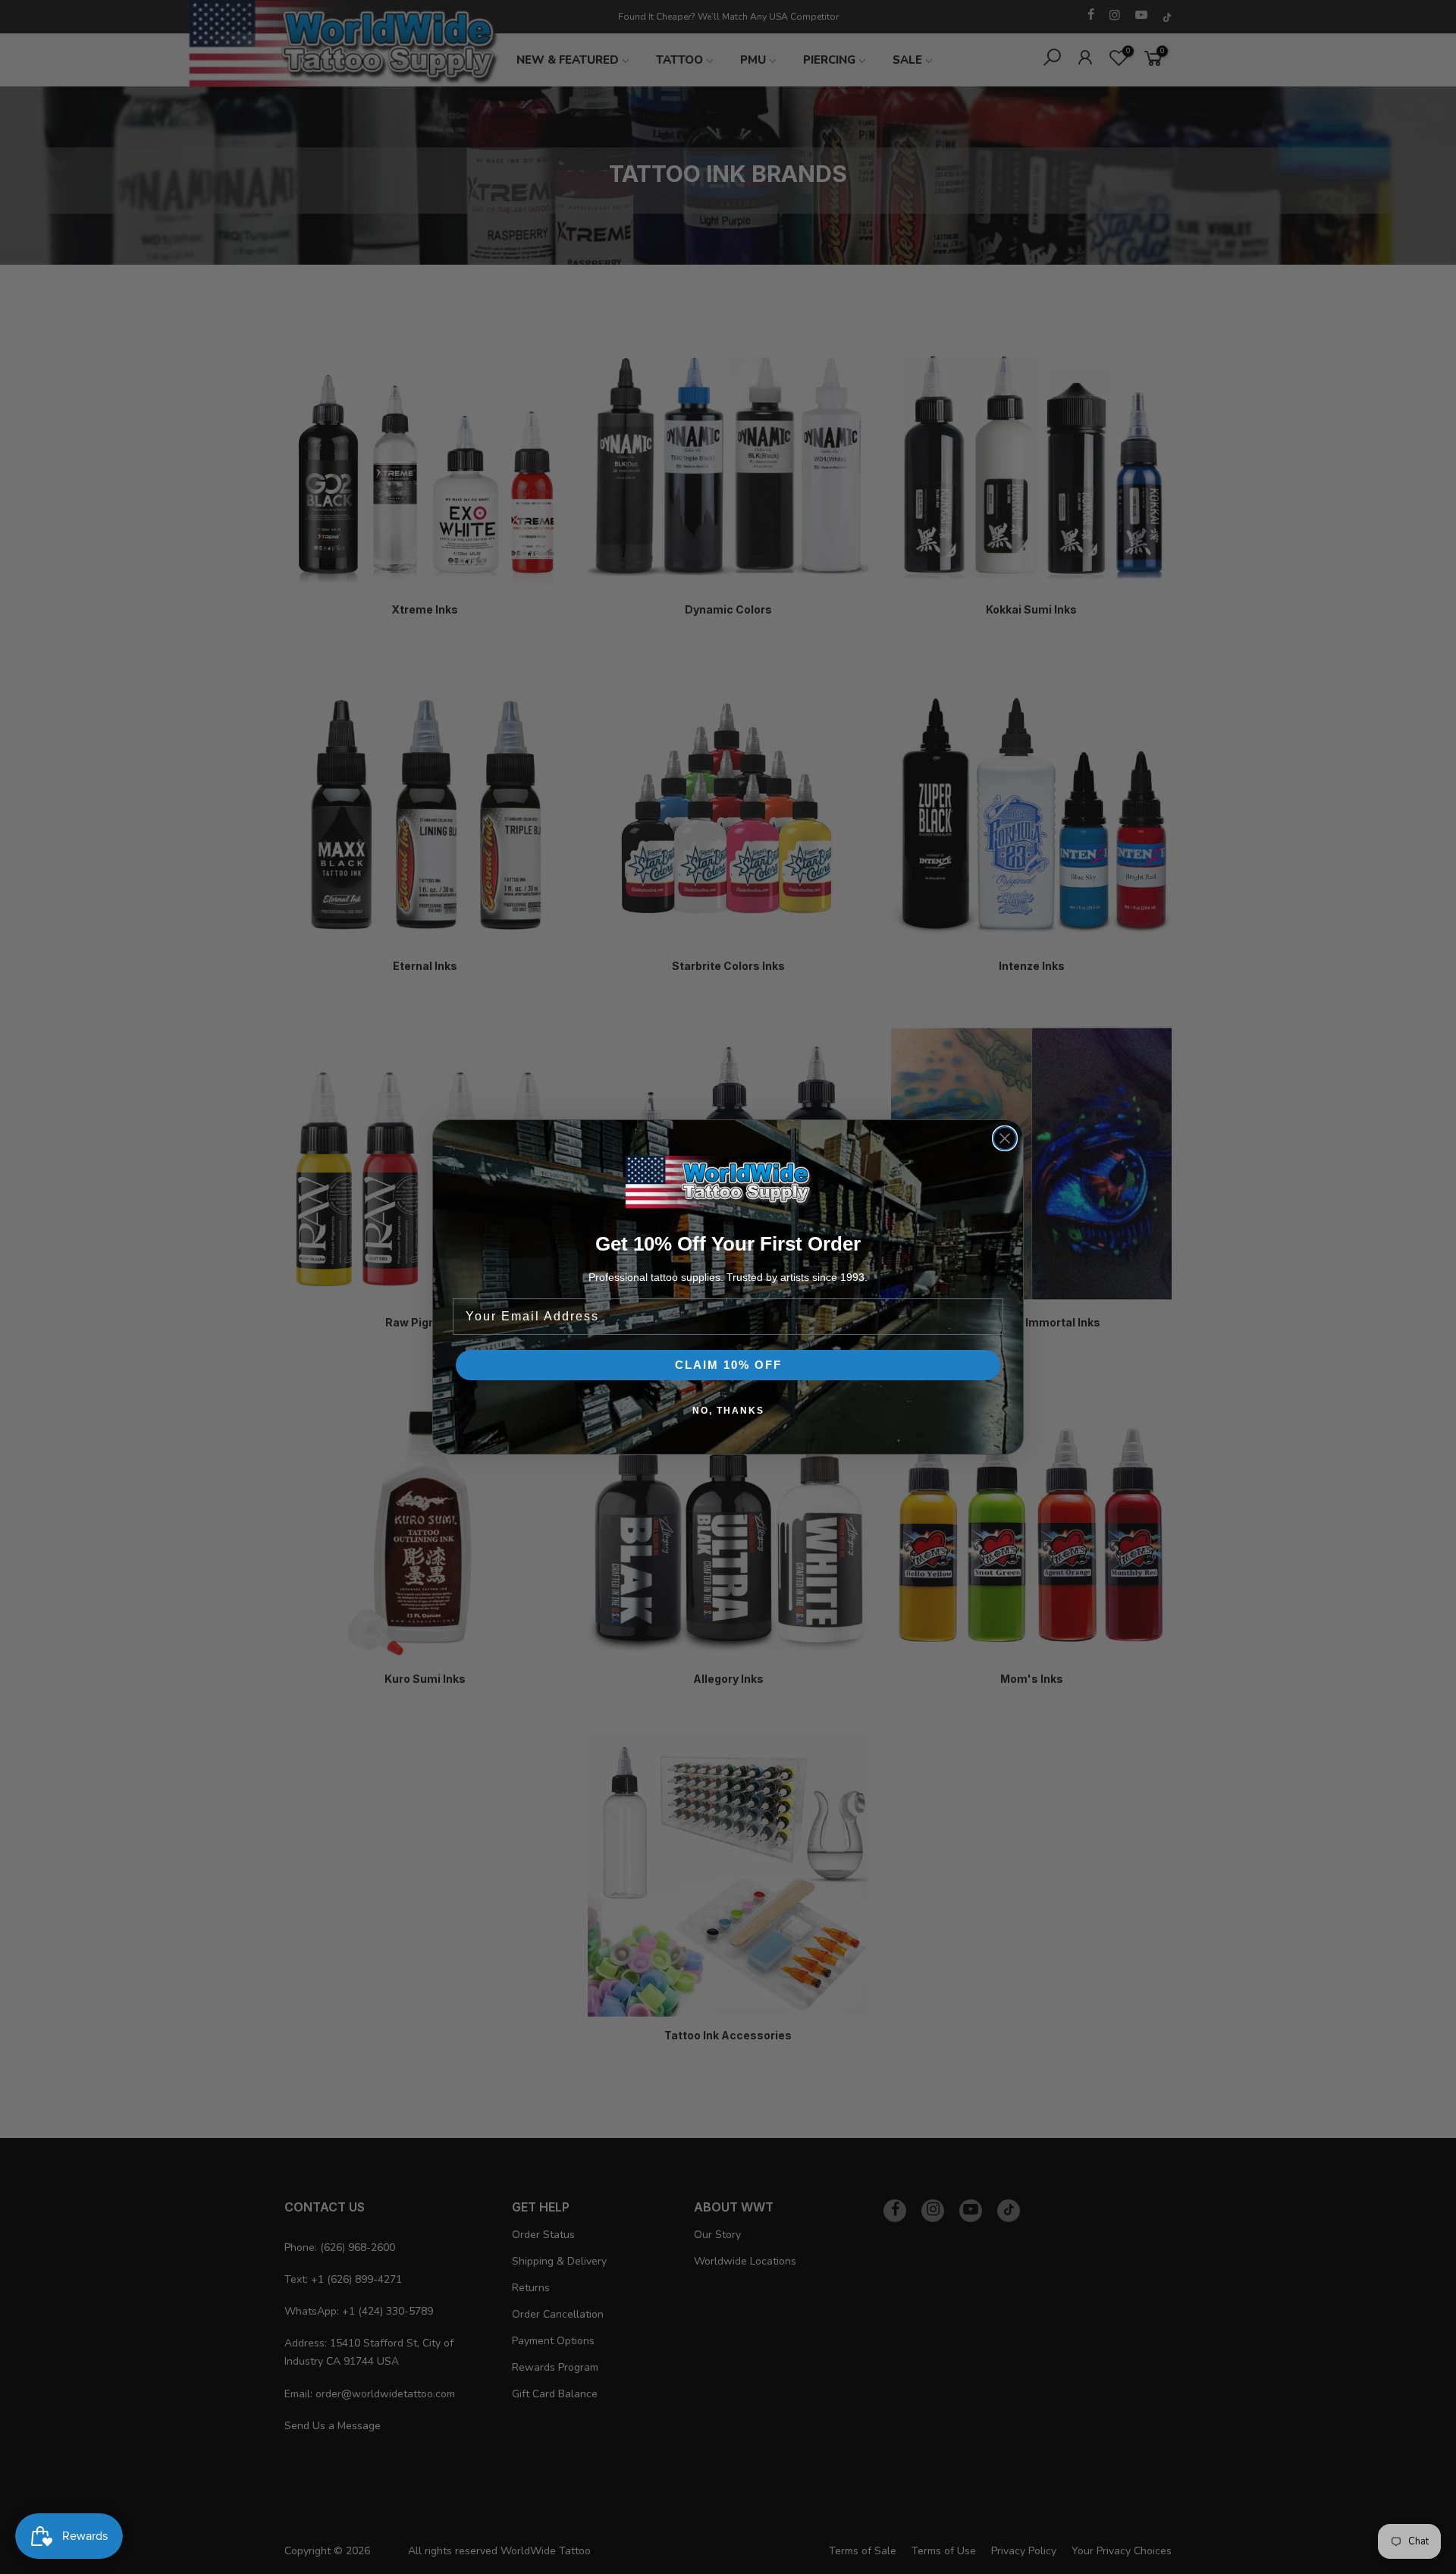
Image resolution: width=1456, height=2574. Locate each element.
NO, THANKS (728, 1411)
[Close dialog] (1005, 1138)
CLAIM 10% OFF (728, 1365)
